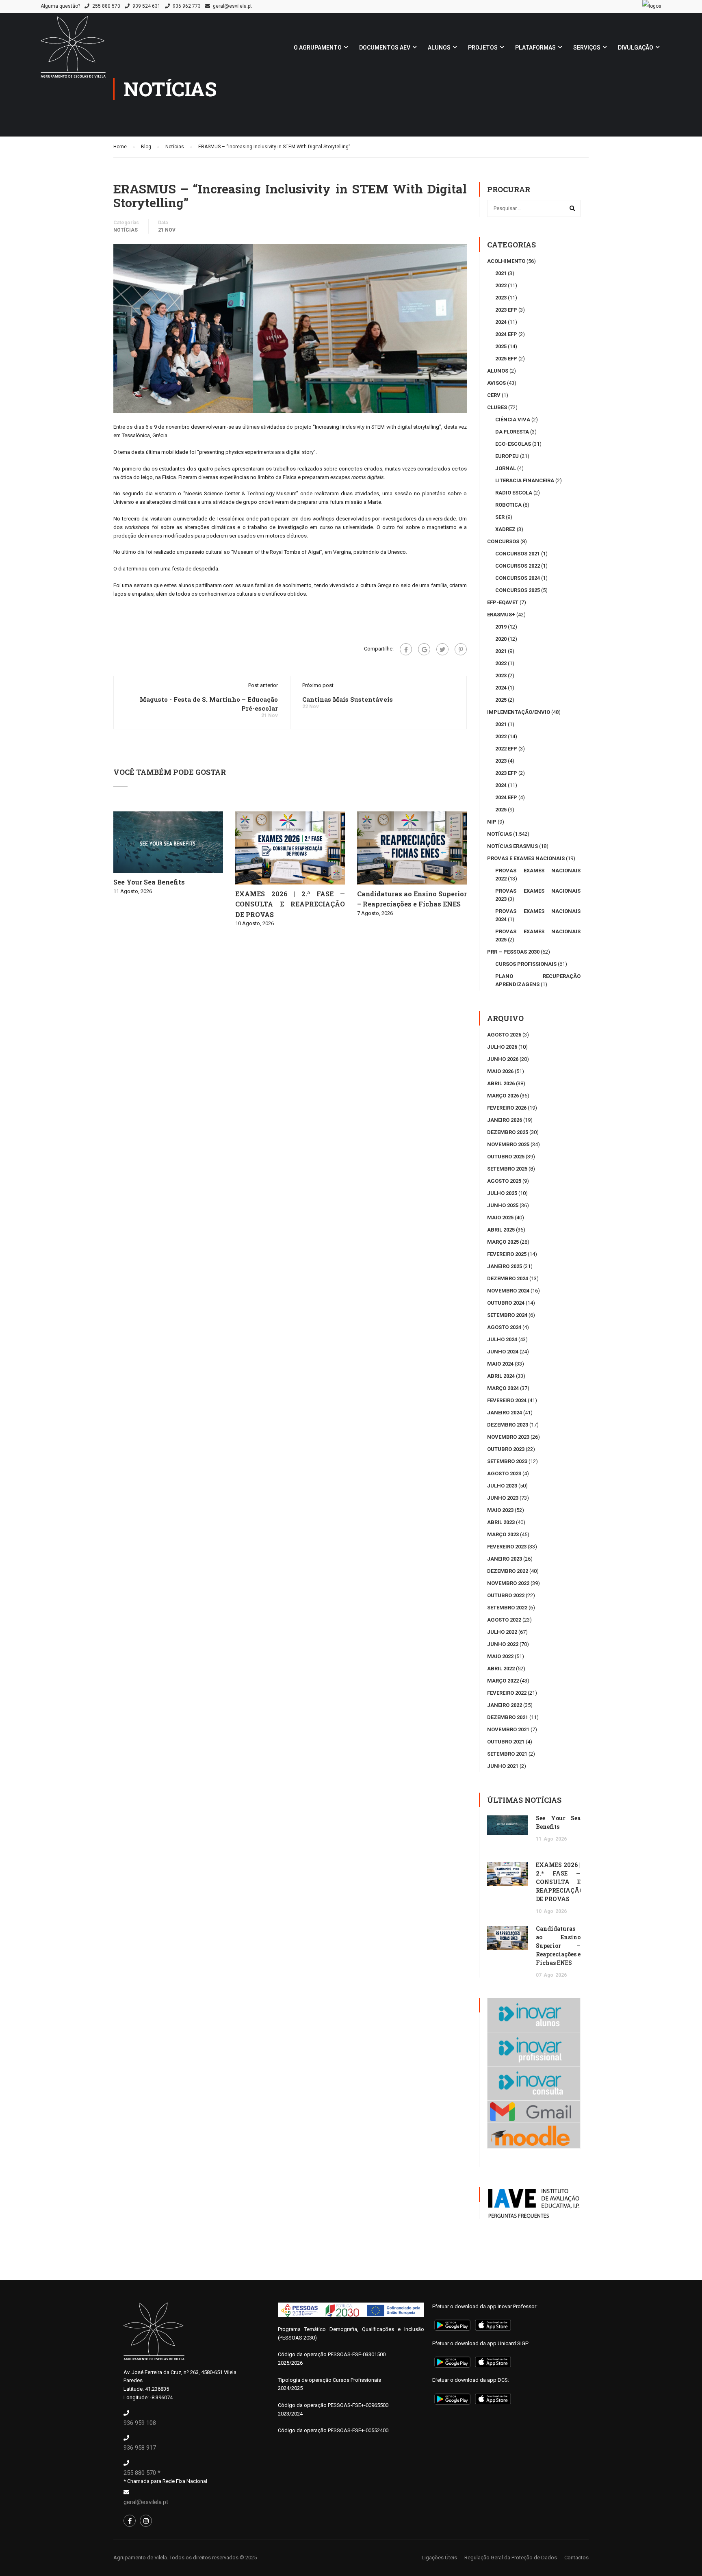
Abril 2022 (501, 1669)
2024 (501, 322)
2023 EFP (506, 310)
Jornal (506, 468)
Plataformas (535, 48)
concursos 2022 (518, 566)
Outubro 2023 (506, 1449)
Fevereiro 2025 (507, 1254)
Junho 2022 (503, 1644)
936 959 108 (140, 2423)
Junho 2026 (503, 1059)
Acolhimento (506, 261)
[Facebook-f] (130, 2521)
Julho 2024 (502, 1339)
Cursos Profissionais (526, 964)
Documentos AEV (385, 48)
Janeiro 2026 (505, 1120)
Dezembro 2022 (508, 1571)
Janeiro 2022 (505, 1705)
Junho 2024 (503, 1352)
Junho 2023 (503, 1498)
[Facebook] (406, 649)
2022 (501, 285)
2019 (501, 627)
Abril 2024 (501, 1376)
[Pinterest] (461, 649)
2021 (501, 273)
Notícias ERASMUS (512, 846)
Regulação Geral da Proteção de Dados (511, 2558)
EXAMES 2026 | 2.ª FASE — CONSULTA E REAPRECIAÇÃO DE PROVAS (290, 904)
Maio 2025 (500, 1218)
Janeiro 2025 (505, 1266)
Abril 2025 (501, 1230)
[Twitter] (442, 649)
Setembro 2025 (507, 1169)
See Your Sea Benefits (149, 882)
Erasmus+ (501, 615)
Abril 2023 (501, 1522)
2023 (501, 298)
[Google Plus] (424, 649)
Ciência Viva (513, 420)
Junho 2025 (503, 1205)
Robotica (508, 505)
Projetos (483, 48)
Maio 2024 (500, 1364)
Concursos (503, 541)
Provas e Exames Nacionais (526, 858)
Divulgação (636, 48)
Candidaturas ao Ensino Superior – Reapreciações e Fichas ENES (558, 1946)
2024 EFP (506, 334)
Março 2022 (503, 1681)
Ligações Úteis (439, 2558)
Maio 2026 (500, 1071)
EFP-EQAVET (503, 602)
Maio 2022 (500, 1656)
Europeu (507, 456)
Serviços (587, 48)
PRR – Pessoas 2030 (513, 952)
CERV (494, 395)
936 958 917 (140, 2448)
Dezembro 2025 (508, 1132)
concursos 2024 (518, 578)
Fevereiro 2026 (507, 1108)
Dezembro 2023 (508, 1425)
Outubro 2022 (506, 1595)
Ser (500, 517)
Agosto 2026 (504, 1035)
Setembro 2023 (507, 1461)
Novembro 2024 (508, 1291)
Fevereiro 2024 (507, 1400)
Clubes (497, 407)
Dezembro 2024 (508, 1278)
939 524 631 (146, 6)
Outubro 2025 (506, 1157)
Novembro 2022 (508, 1583)
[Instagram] (146, 2521)
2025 (501, 346)
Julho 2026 (502, 1047)
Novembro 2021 (508, 1729)
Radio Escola (514, 493)
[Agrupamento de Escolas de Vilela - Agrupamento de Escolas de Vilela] (73, 51)
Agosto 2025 (504, 1181)
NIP (492, 822)
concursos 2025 (518, 590)
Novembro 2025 (508, 1144)
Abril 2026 (501, 1083)
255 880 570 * (142, 2473)
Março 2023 (503, 1534)
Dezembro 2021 (508, 1717)
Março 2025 (503, 1242)
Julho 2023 (502, 1486)
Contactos (576, 2558)
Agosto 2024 (504, 1327)
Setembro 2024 (507, 1315)
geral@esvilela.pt (232, 6)
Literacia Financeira (525, 480)
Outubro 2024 (506, 1303)
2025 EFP (506, 359)
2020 (501, 639)
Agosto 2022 (504, 1620)
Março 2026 (503, 1096)
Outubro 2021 (506, 1742)
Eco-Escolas (513, 444)
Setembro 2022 (507, 1608)
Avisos (496, 383)
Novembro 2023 (508, 1437)
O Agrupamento (318, 48)
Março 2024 (503, 1388)
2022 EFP (506, 749)
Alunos (439, 48)
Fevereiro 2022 (507, 1693)
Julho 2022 (502, 1632)
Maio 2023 (500, 1510)
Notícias (126, 230)
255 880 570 (106, 6)
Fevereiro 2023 (507, 1547)
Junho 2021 (503, 1766)
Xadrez (505, 529)
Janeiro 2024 (505, 1413)
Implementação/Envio (519, 712)
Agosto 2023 (504, 1473)
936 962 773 (187, 6)
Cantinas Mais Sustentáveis (348, 699)
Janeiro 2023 (505, 1559)
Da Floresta (512, 432)
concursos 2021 (518, 554)
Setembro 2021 (507, 1754)
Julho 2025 (502, 1193)
